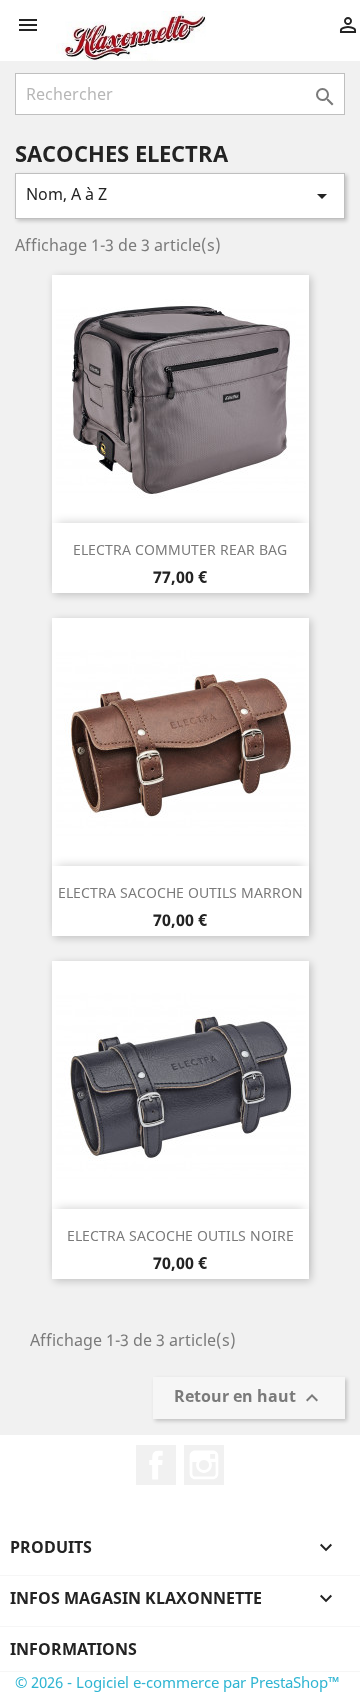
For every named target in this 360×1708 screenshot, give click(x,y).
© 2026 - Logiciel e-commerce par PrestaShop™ (177, 1682)
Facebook (156, 1465)
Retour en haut (249, 1398)
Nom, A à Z (180, 195)
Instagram (204, 1465)
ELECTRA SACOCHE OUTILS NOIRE (180, 1235)
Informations (73, 1649)
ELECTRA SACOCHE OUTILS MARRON (180, 892)
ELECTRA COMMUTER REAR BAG (180, 549)
